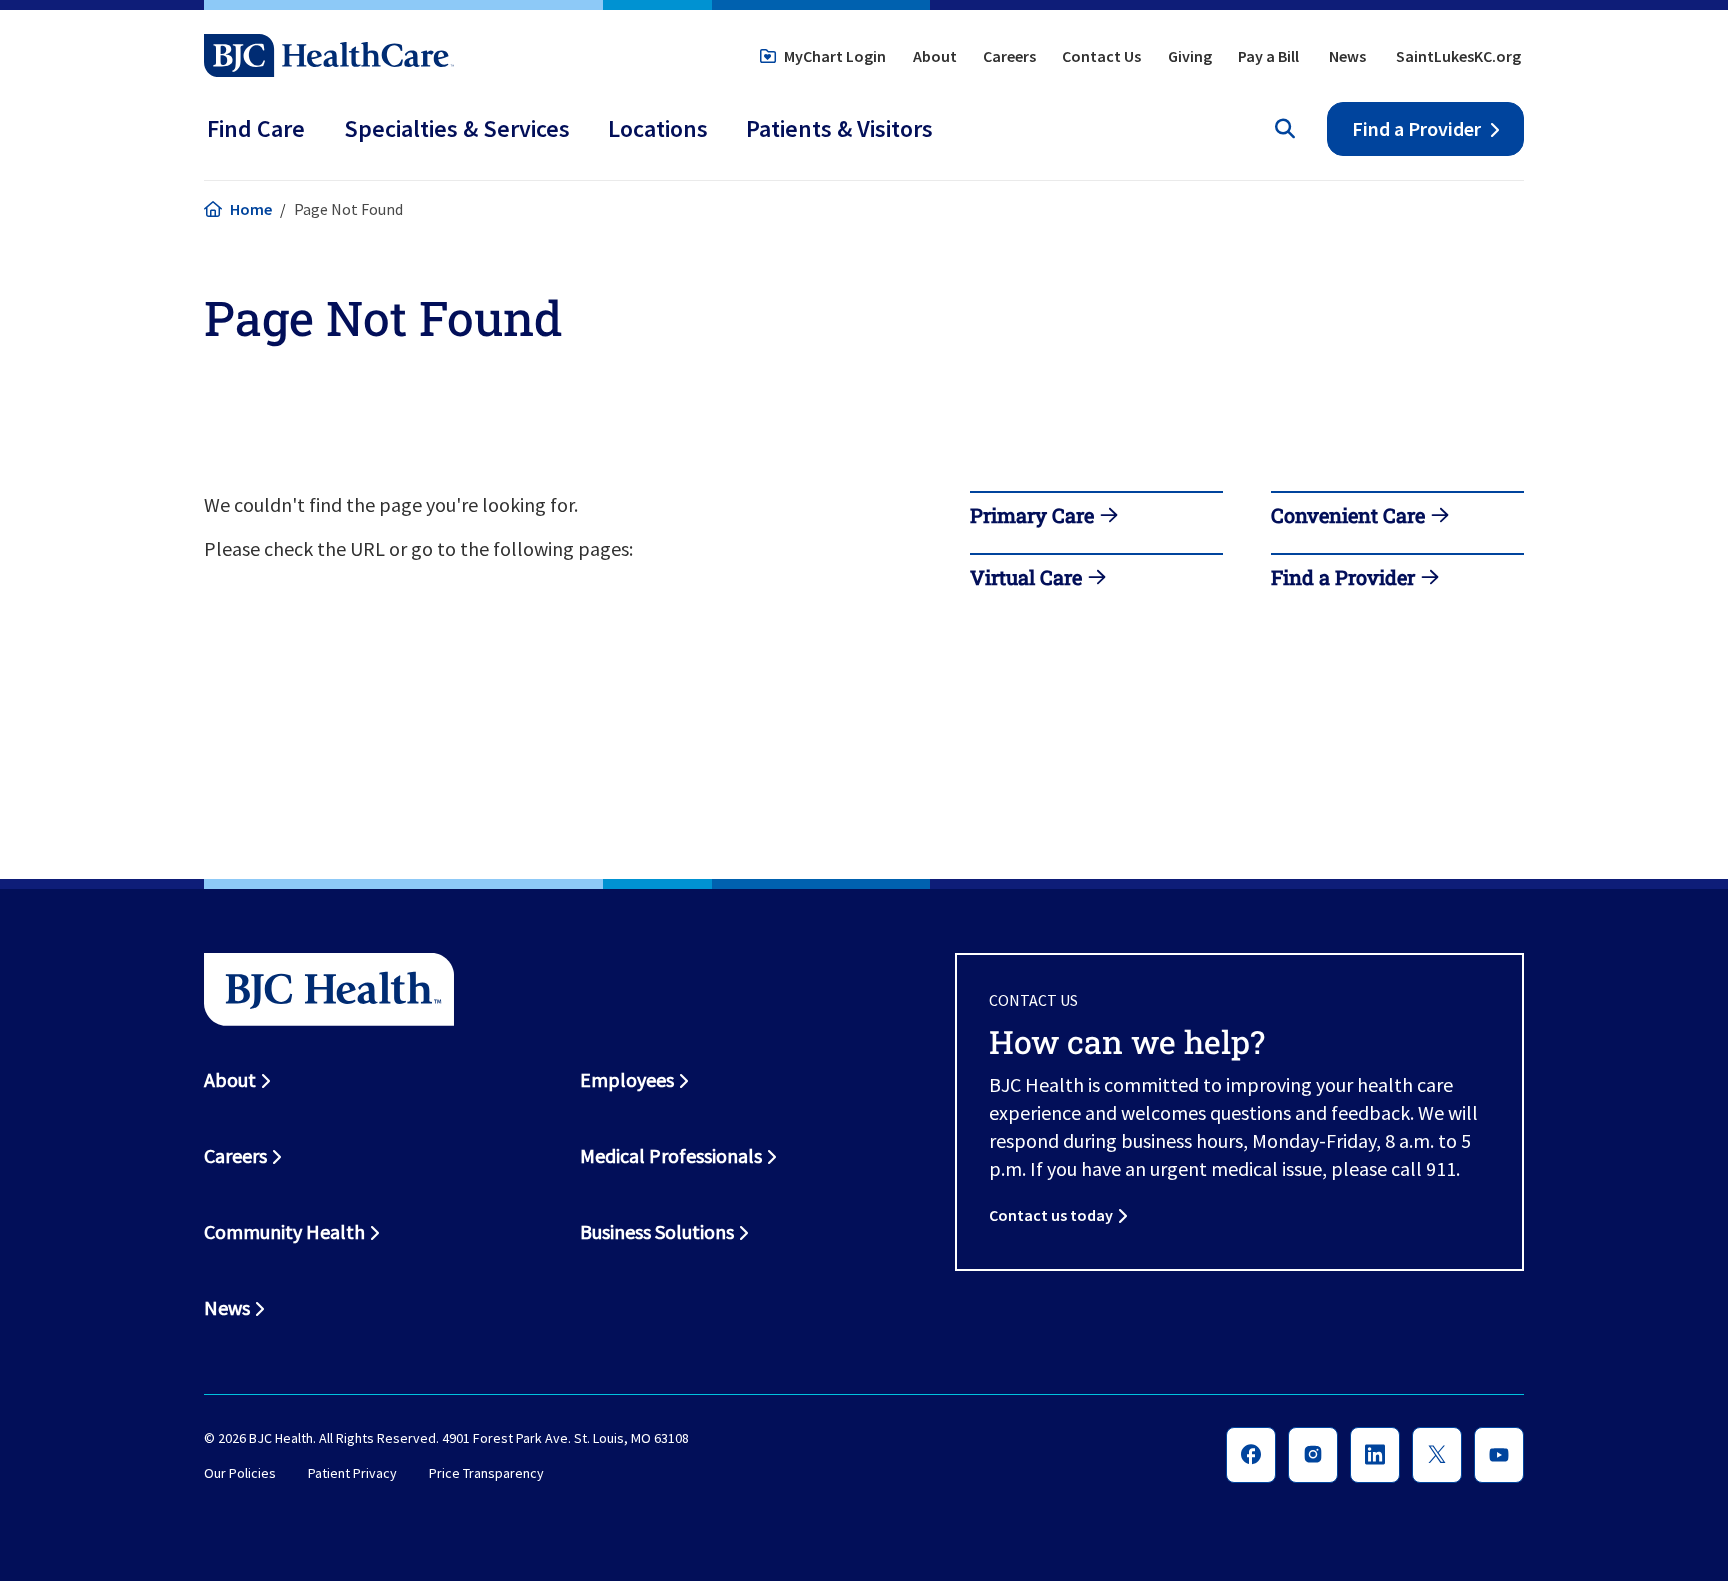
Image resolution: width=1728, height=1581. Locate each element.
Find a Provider (1416, 128)
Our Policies (240, 1474)
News (1347, 56)
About (935, 56)
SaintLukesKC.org (1458, 56)
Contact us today (1051, 1215)
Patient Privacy (352, 1474)
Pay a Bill (1268, 56)
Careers (1009, 56)
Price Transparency (486, 1474)
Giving (1190, 56)
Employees (627, 1079)
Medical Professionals (671, 1155)
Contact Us (1101, 56)
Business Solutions (657, 1231)
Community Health (284, 1231)
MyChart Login (835, 56)
